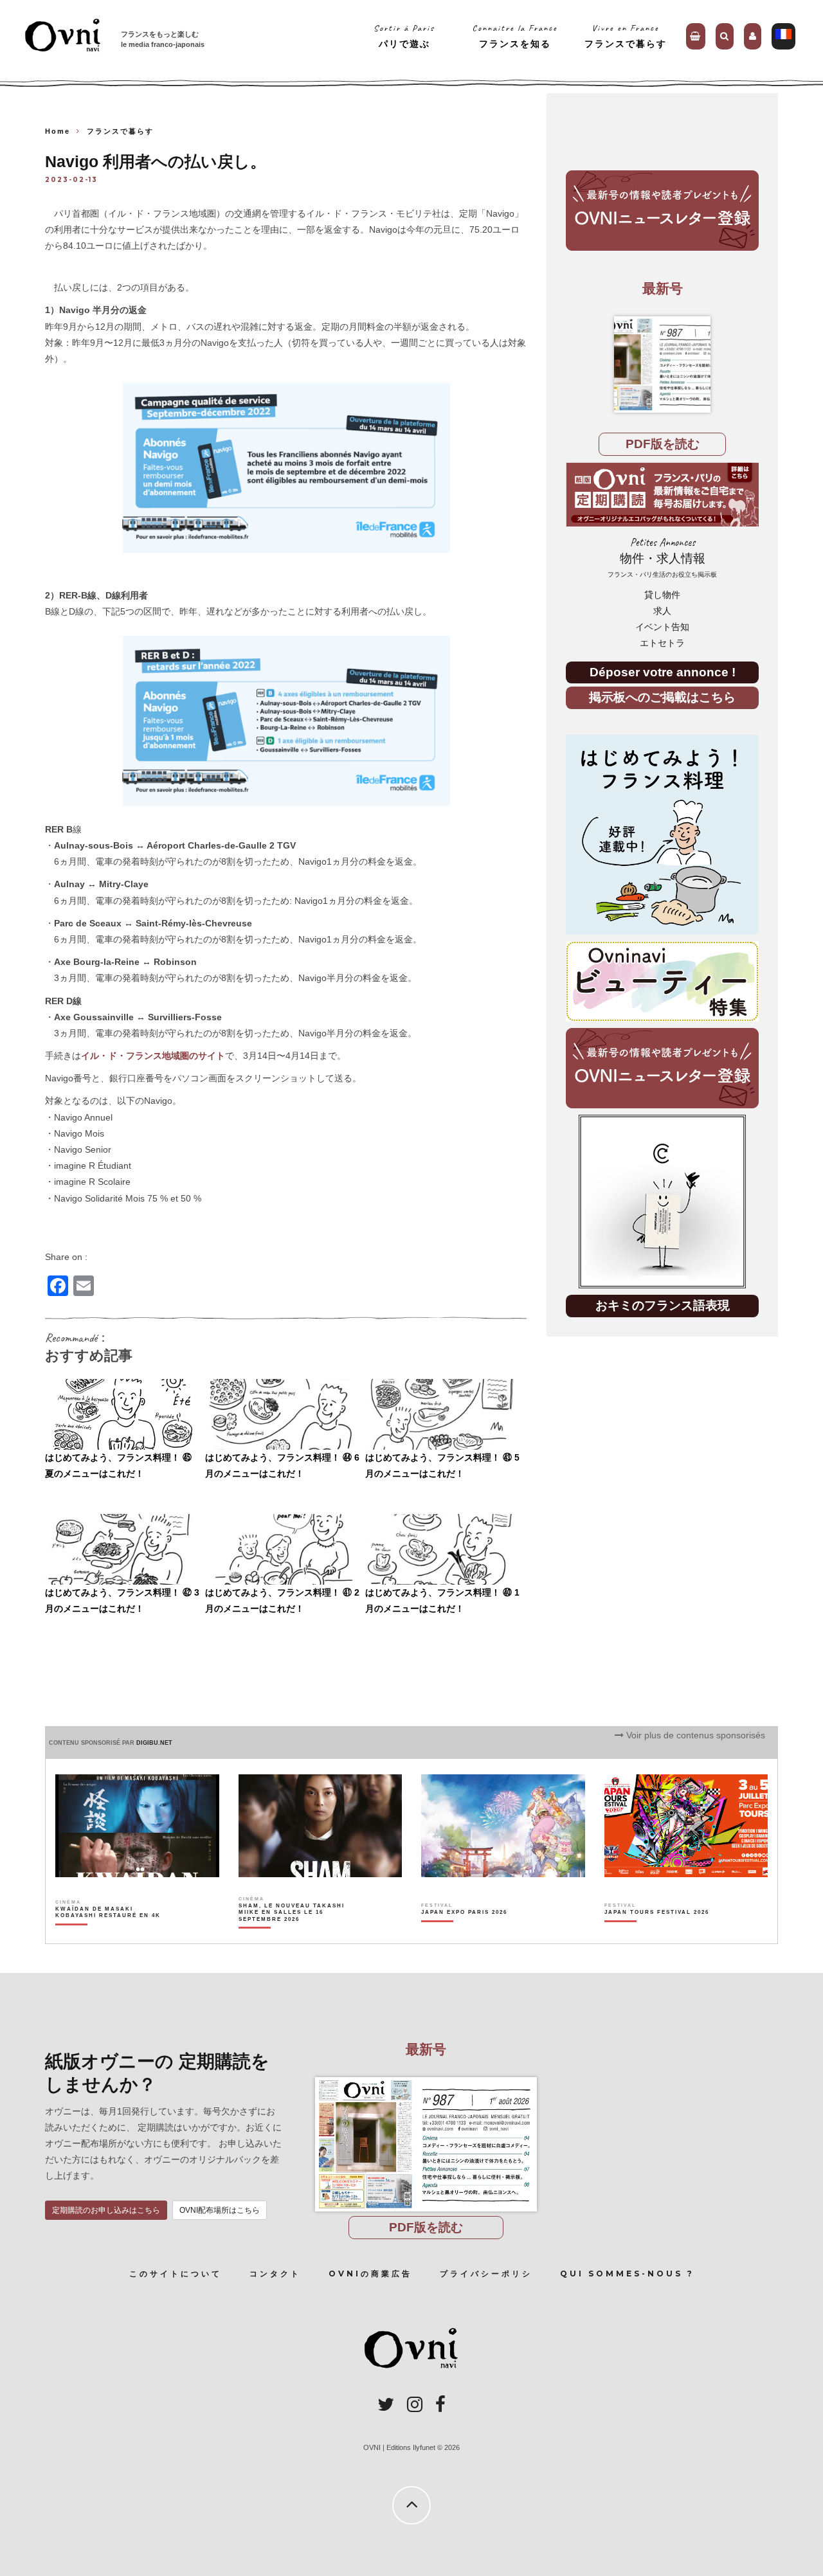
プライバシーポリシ (486, 2274)
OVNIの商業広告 (370, 2274)
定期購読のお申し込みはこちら (106, 2210)
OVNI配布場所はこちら (220, 2210)
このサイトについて (176, 2274)
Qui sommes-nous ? (627, 2274)
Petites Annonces (662, 557)
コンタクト (275, 2274)
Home (58, 131)
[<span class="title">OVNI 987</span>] (662, 365)
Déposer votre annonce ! (663, 672)
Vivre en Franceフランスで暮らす (626, 36)
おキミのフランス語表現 (663, 1305)
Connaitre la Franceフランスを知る (515, 36)
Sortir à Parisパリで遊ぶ (404, 36)
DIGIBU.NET (154, 1743)
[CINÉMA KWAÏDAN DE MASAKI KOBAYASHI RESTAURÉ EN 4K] (109, 1934)
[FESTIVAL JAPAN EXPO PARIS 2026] (464, 1934)
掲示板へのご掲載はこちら (662, 697)
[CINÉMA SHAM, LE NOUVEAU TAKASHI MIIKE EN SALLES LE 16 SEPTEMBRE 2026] (292, 1934)
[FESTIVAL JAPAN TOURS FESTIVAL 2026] (657, 1934)
